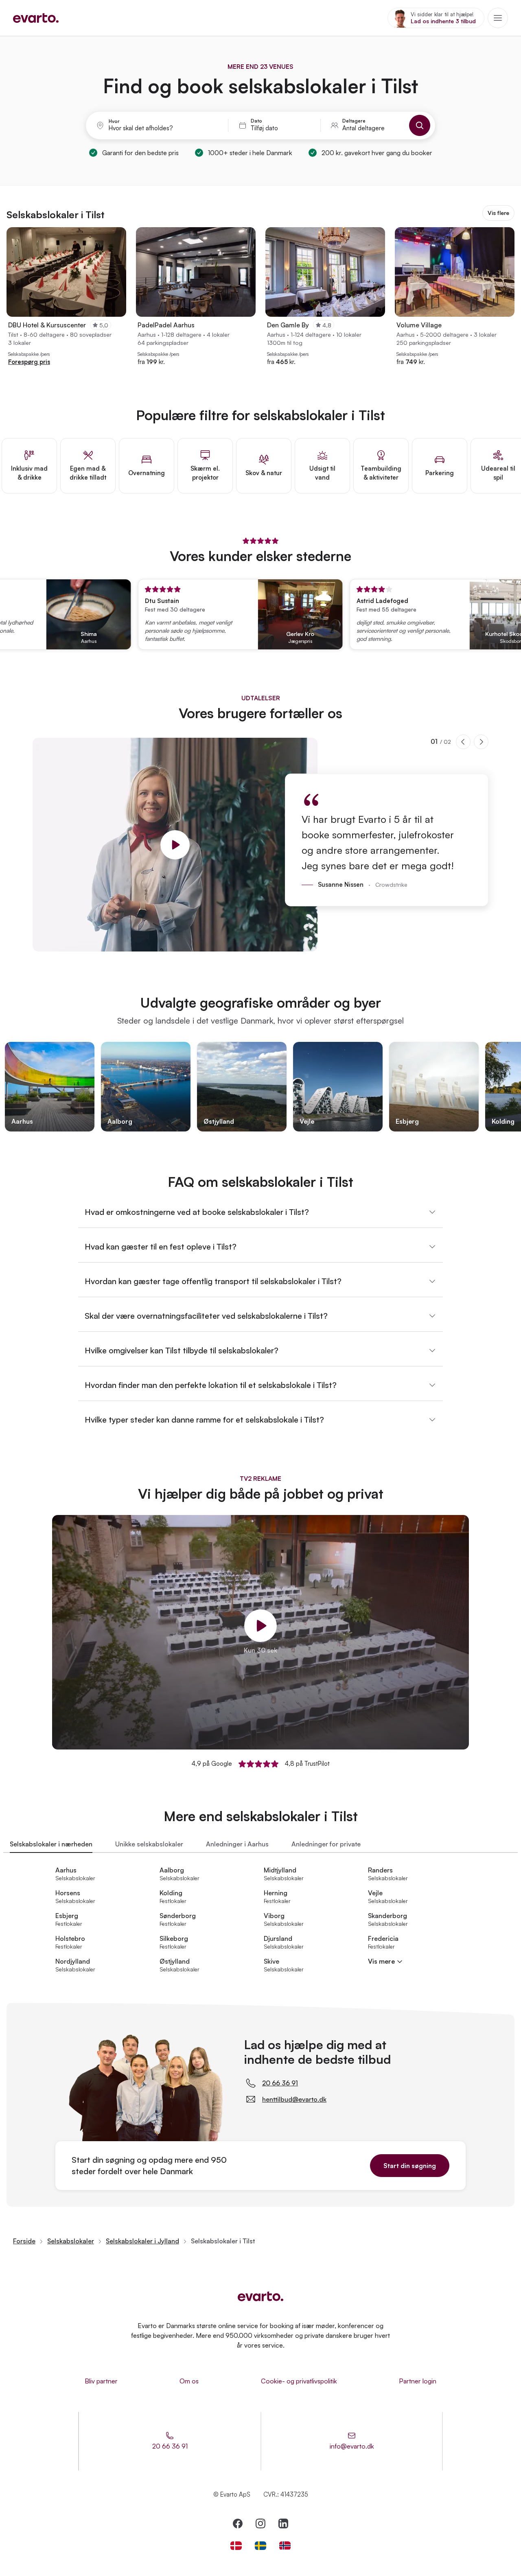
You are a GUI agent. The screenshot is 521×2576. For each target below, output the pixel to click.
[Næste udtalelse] (481, 742)
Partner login (418, 2381)
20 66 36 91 (280, 2083)
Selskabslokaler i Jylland (142, 2241)
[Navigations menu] (498, 18)
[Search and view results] (420, 125)
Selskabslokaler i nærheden (51, 1844)
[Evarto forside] (260, 2296)
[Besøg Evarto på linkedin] (283, 2523)
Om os (189, 2381)
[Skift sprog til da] (236, 2546)
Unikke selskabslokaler (149, 1844)
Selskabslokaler (71, 2241)
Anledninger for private (326, 1844)
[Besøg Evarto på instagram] (260, 2523)
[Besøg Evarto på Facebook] (238, 2523)
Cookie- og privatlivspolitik (299, 2381)
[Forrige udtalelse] (463, 742)
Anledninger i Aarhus (237, 1844)
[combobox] (163, 128)
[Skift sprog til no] (285, 2546)
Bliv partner (101, 2381)
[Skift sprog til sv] (260, 2546)
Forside (24, 2241)
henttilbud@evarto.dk (294, 2099)
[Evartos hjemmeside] (36, 18)
